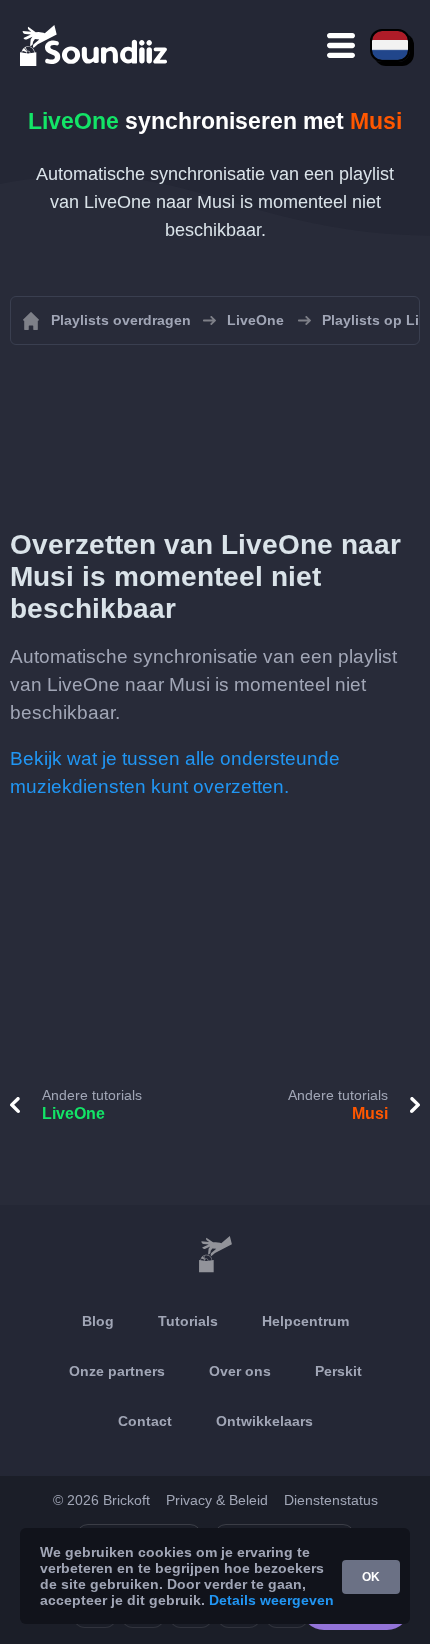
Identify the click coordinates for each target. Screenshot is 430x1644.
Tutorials (188, 1321)
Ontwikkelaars (264, 1421)
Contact (145, 1421)
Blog (98, 1321)
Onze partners (117, 1371)
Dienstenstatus (331, 1500)
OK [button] (371, 1577)
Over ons (240, 1371)
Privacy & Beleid (217, 1500)
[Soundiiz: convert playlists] (215, 1255)
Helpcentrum (305, 1321)
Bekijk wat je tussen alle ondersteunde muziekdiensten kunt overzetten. (175, 772)
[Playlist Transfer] (95, 45)
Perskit (338, 1371)
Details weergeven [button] (271, 1600)
